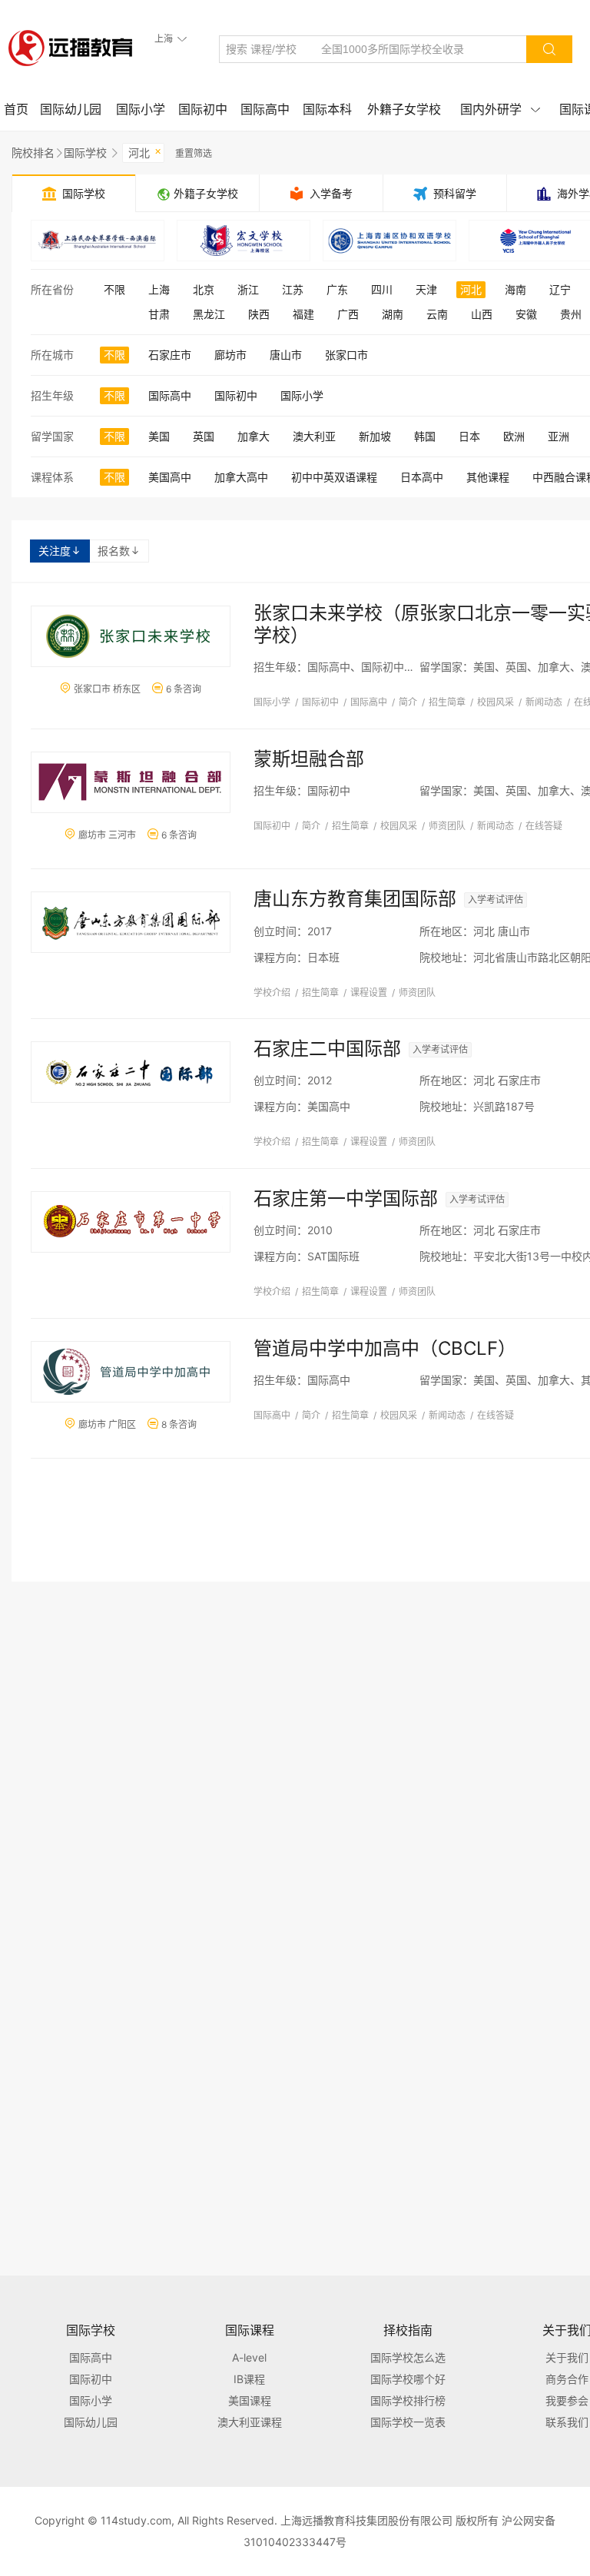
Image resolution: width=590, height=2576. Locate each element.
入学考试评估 (496, 900)
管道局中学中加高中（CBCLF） (385, 1348)
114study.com (136, 2520)
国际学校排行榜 (408, 2400)
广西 (348, 314)
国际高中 (265, 109)
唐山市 (286, 355)
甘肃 (159, 314)
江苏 (293, 289)
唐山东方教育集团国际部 (355, 899)
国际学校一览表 (408, 2422)
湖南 (393, 314)
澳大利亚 (314, 436)
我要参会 (567, 2400)
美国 (159, 436)
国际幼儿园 (71, 109)
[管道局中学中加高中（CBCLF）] (131, 1372)
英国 (204, 436)
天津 (426, 289)
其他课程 (488, 477)
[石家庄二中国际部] (131, 1072)
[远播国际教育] (75, 48)
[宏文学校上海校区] (244, 241)
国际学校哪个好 (408, 2379)
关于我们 (567, 2357)
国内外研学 (500, 109)
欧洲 (514, 436)
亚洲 (559, 436)
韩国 (425, 436)
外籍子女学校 (404, 109)
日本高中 (422, 477)
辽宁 (560, 289)
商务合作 (567, 2379)
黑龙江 (209, 314)
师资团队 (447, 826)
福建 (303, 314)
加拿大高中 (241, 477)
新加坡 (375, 436)
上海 (159, 289)
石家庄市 (170, 355)
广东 (337, 289)
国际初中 (203, 109)
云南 (437, 314)
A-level (249, 2357)
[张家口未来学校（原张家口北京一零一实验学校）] (131, 636)
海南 (515, 289)
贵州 (571, 314)
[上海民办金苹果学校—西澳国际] (98, 241)
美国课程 (250, 2400)
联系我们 (567, 2422)
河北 (145, 151)
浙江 (248, 289)
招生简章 (447, 702)
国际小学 (141, 109)
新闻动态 (544, 702)
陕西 (259, 314)
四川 (382, 289)
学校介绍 (272, 993)
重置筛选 (194, 153)
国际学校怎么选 (408, 2357)
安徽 (526, 314)
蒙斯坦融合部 (309, 759)
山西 (482, 314)
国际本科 (327, 109)
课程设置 (369, 993)
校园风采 (496, 702)
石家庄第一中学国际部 (346, 1198)
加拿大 (254, 436)
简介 (408, 702)
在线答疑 (544, 826)
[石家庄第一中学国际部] (131, 1222)
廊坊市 (230, 355)
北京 (204, 289)
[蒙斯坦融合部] (131, 782)
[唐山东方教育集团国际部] (131, 922)
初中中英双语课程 (334, 477)
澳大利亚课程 (250, 2422)
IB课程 (249, 2379)
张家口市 (346, 355)
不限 (114, 289)
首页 (16, 109)
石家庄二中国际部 (327, 1049)
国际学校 (85, 153)
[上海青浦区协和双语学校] (389, 241)
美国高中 (170, 477)
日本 (469, 436)
